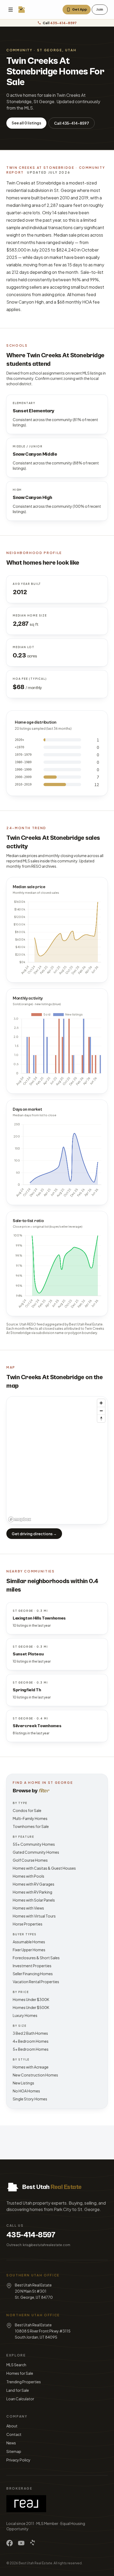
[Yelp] (33, 2543)
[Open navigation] (11, 10)
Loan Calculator (20, 2399)
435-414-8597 (31, 2235)
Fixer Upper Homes (29, 1950)
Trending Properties (24, 2382)
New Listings (23, 2083)
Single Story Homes (30, 2099)
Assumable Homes (29, 1942)
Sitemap (14, 2451)
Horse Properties (28, 1924)
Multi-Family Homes (30, 1818)
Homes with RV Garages (34, 1884)
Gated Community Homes (36, 1852)
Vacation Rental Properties (36, 1982)
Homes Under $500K (31, 2007)
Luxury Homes (25, 2015)
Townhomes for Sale (31, 1826)
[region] (57, 1460)
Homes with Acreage (31, 2067)
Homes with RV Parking (32, 1892)
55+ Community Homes (34, 1844)
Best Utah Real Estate (35, 2563)
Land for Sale (18, 2390)
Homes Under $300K (31, 1999)
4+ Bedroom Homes (31, 2041)
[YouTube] (21, 2543)
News (11, 2443)
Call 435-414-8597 (72, 123)
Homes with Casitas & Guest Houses (44, 1868)
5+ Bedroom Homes (31, 2049)
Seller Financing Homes (33, 1974)
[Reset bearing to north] (101, 1418)
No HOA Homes (26, 2091)
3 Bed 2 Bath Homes (30, 2033)
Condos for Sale (27, 1810)
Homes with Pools (28, 1876)
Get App (80, 9)
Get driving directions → (34, 1534)
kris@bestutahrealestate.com (47, 2245)
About (12, 2426)
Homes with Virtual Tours (34, 1916)
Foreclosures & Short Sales (36, 1958)
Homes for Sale (20, 2373)
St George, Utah (57, 50)
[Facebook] (10, 2543)
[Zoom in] (101, 1403)
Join (100, 9)
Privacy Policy (18, 2460)
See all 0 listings (26, 123)
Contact (14, 2434)
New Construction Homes (35, 2075)
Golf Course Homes (30, 1860)
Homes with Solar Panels (34, 1900)
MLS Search (16, 2365)
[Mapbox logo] (20, 1519)
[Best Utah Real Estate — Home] (22, 10)
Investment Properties (32, 1966)
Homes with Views (28, 1908)
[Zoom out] (101, 1411)
